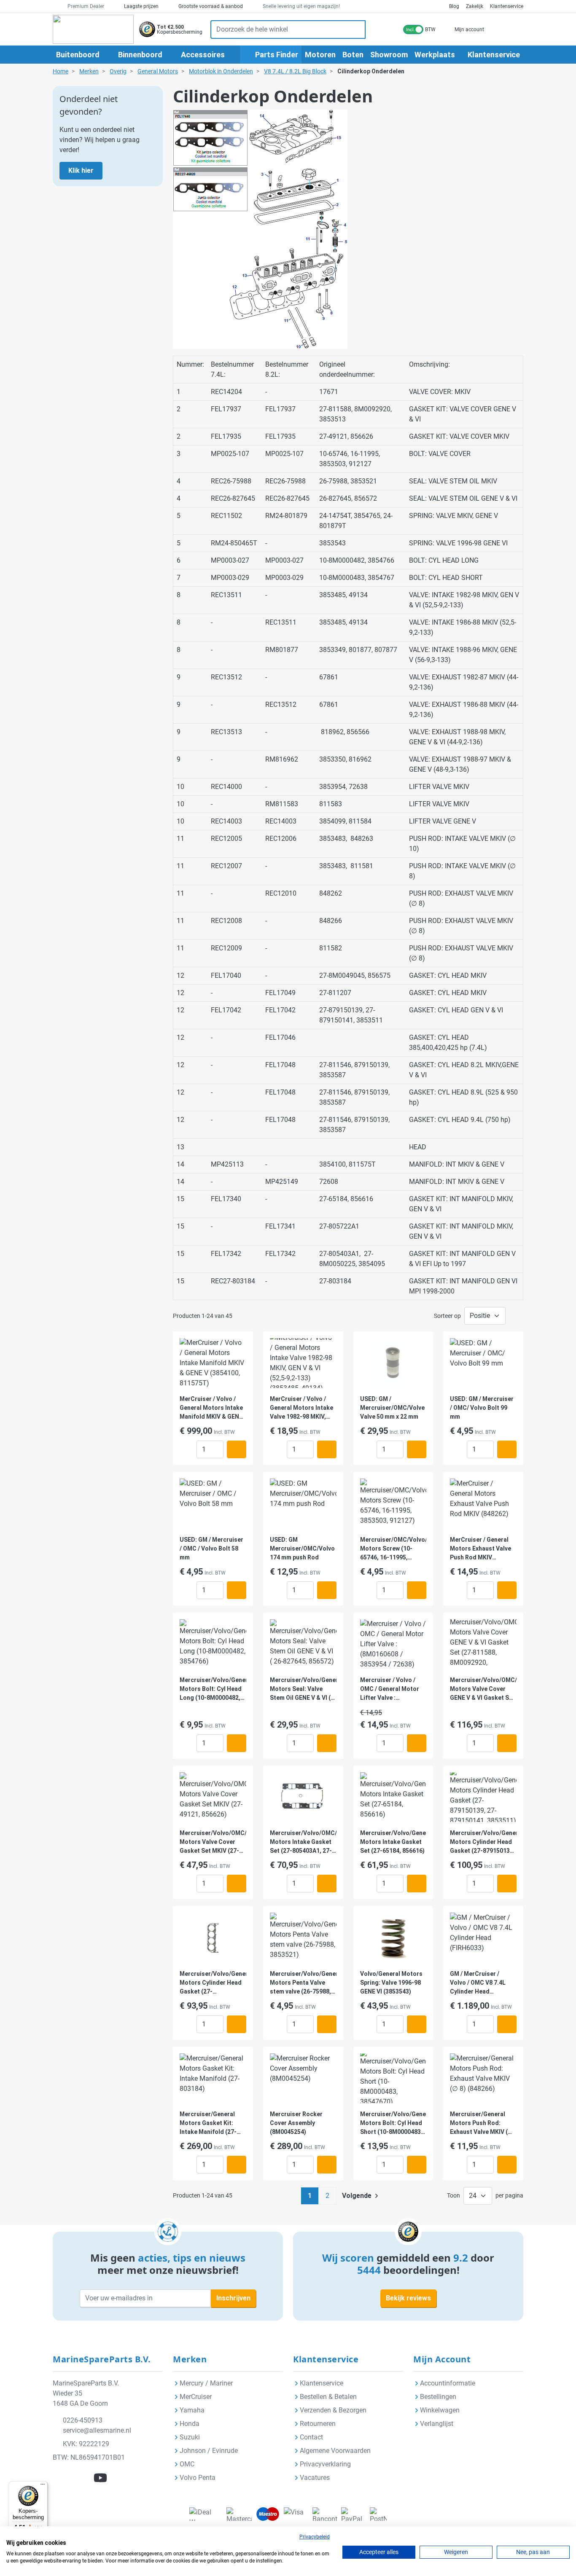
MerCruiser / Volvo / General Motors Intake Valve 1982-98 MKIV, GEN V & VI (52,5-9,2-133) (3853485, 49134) (301, 1408)
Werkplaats (435, 55)
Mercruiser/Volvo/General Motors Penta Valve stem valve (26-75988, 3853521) (303, 1983)
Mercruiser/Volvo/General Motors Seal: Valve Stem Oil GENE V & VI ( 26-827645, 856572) (303, 1689)
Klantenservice (507, 6)
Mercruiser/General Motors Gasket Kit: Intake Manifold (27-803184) (208, 2124)
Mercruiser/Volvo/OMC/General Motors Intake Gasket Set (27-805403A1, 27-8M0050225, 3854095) (303, 1842)
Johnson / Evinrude (209, 2451)
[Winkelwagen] (514, 29)
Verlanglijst (437, 2424)
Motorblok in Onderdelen (221, 71)
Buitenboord (78, 55)
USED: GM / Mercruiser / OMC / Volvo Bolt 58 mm (211, 1548)
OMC (187, 2464)
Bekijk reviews (408, 2298)
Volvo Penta (198, 2478)
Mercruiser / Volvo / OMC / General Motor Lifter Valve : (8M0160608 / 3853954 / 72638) (393, 1689)
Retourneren (318, 2424)
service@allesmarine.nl (97, 2430)
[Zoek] (357, 30)
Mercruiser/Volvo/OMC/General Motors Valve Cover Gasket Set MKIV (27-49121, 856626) (213, 1842)
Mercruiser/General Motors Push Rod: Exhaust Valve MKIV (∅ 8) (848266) (481, 2124)
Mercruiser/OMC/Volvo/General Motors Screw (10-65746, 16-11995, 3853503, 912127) (393, 1549)
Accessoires (203, 55)
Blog (454, 6)
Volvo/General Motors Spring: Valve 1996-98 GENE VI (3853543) (391, 1983)
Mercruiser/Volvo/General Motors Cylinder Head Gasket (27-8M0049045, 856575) (213, 1983)
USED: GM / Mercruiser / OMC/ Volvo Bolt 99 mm (482, 1408)
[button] (237, 1347)
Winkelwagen (440, 2410)
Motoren (320, 55)
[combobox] (279, 30)
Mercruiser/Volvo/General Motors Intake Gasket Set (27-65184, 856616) (393, 1842)
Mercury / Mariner (206, 2383)
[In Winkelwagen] (237, 1449)
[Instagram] (81, 2478)
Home (61, 71)
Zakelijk (475, 6)
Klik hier (81, 170)
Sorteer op (447, 1316)
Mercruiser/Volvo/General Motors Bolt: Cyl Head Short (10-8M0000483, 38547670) (393, 2124)
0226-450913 (83, 2420)
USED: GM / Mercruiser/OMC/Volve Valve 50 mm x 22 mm (392, 1408)
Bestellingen (438, 2397)
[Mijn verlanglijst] (497, 29)
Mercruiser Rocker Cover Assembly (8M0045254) (296, 2123)
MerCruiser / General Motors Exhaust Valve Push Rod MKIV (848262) (480, 1549)
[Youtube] (100, 2478)
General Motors (158, 71)
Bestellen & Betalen (328, 2397)
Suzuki (190, 2437)
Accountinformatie (448, 2383)
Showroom (389, 55)
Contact (311, 2437)
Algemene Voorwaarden (335, 2451)
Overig (118, 71)
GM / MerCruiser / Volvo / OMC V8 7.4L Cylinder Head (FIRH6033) (478, 1983)
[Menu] (43, 2486)
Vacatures (315, 2478)
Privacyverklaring (325, 2464)
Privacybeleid (315, 2537)
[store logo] (93, 29)
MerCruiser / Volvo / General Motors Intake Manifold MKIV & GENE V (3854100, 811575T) (211, 1408)
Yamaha (192, 2410)
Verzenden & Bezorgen (333, 2410)
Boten (353, 55)
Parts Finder (276, 55)
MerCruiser (196, 2397)
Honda (190, 2424)
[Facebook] (62, 2478)
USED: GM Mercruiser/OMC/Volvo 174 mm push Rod (302, 1548)
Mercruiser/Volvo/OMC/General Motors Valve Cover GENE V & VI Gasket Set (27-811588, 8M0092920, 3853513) (483, 1689)
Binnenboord (140, 55)
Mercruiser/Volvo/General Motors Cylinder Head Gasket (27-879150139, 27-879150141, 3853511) (483, 1842)
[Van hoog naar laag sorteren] (514, 1316)
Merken (89, 71)
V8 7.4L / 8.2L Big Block (295, 71)
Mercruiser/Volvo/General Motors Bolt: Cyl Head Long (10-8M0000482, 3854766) (213, 1689)
